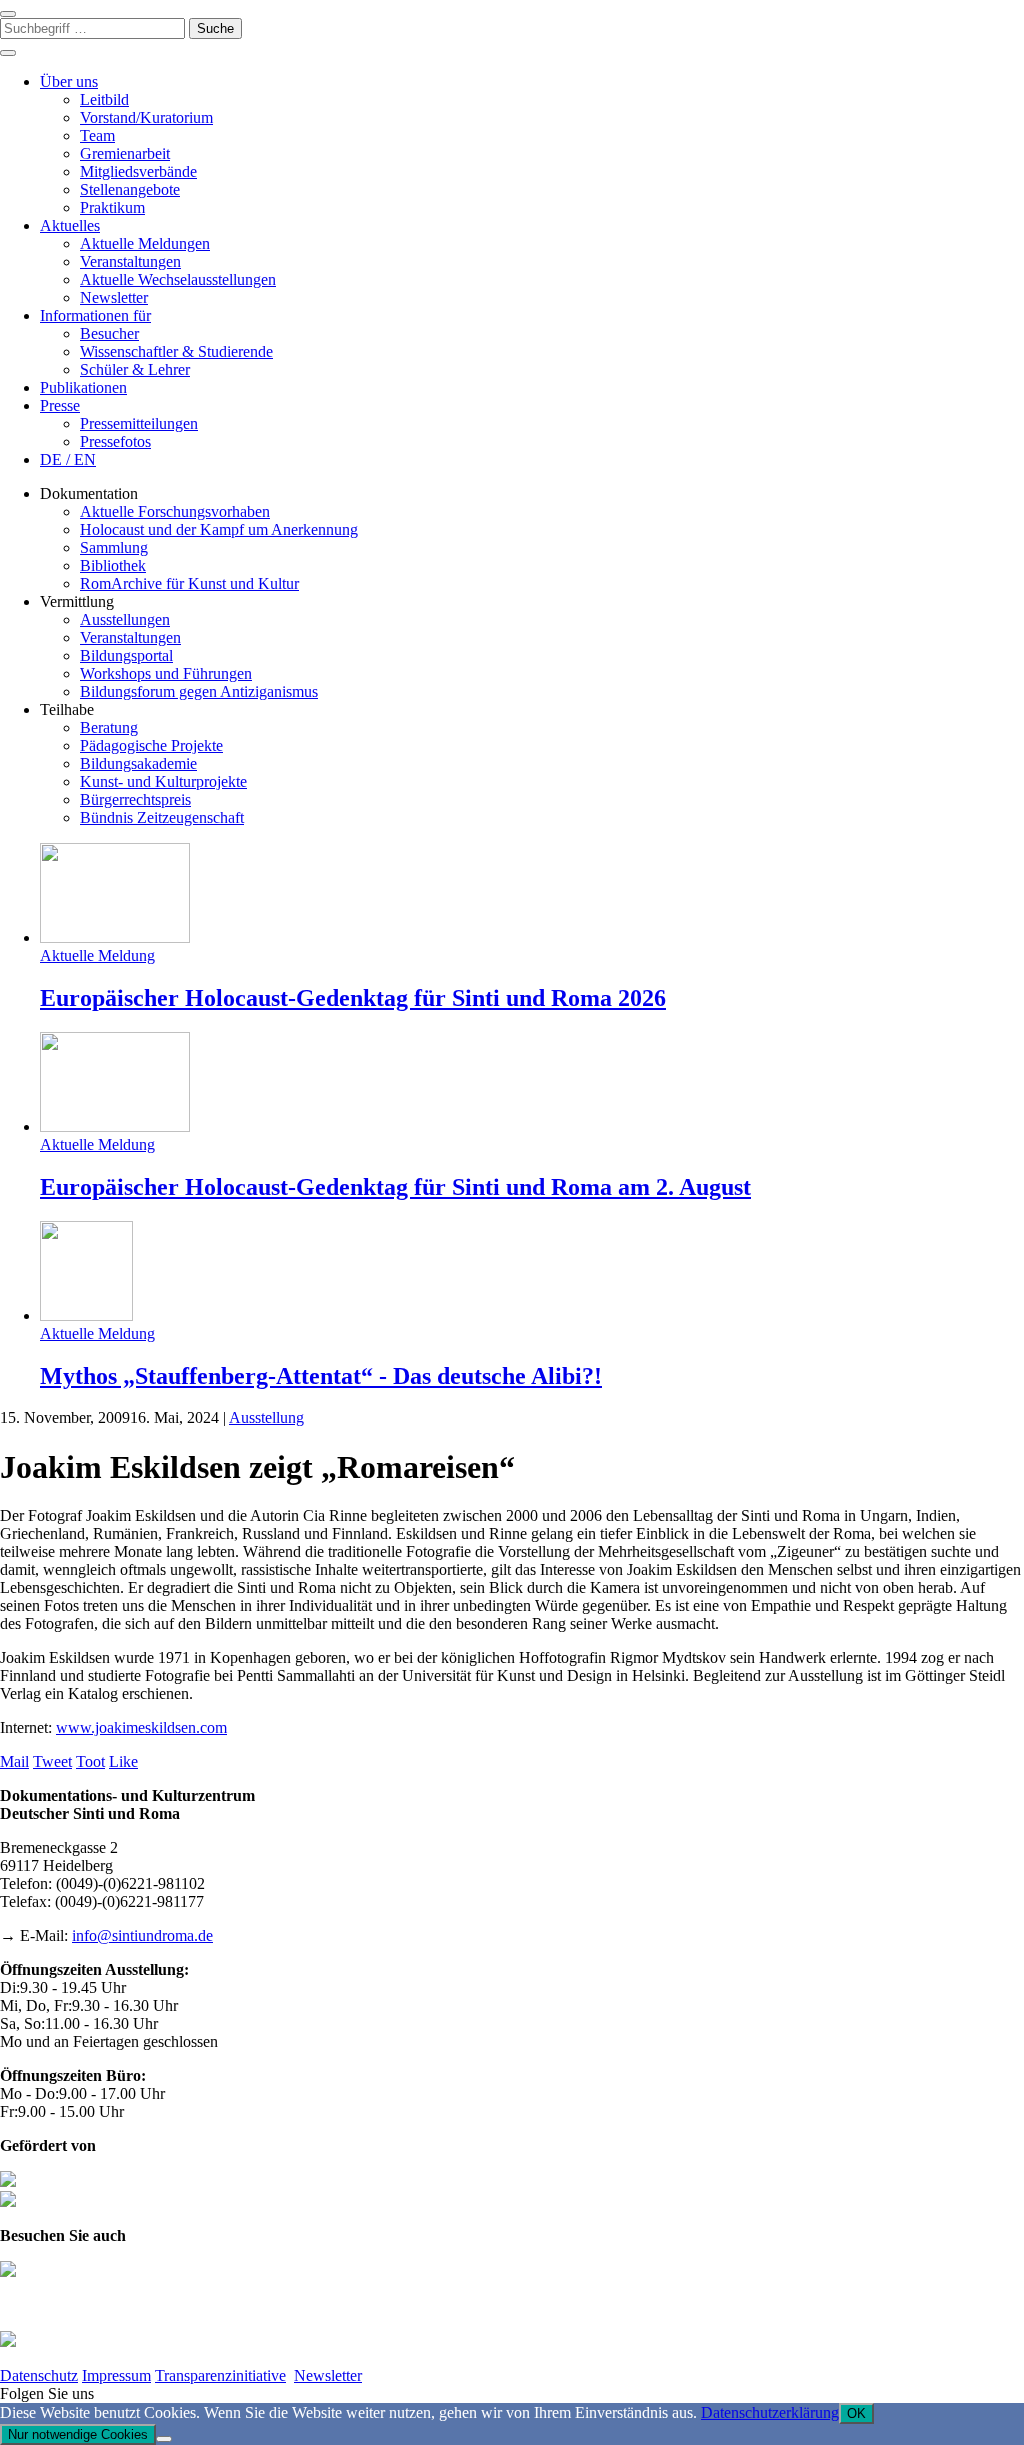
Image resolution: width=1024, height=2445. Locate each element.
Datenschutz (39, 2375)
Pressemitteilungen (139, 423)
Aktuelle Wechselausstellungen (178, 279)
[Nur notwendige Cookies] (164, 2439)
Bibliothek (113, 565)
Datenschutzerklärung (770, 2412)
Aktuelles (70, 225)
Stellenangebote (130, 189)
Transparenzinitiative (220, 2375)
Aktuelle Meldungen (145, 243)
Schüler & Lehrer (135, 369)
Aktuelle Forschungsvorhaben (175, 511)
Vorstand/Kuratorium (146, 117)
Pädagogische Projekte (151, 745)
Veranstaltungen (130, 261)
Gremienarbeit (125, 153)
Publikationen (83, 387)
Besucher (109, 333)
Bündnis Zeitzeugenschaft (162, 817)
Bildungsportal (126, 655)
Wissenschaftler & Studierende (176, 351)
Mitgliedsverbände (138, 171)
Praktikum (112, 207)
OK (856, 2413)
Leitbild (104, 99)
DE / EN (68, 459)
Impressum (116, 2375)
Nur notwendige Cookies (78, 2434)
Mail (14, 1761)
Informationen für (95, 315)
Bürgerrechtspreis (135, 799)
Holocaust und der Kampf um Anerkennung (219, 529)
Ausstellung (266, 1417)
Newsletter (114, 297)
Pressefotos (115, 441)
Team (97, 135)
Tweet (52, 1761)
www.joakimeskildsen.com (141, 1727)
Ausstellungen (125, 619)
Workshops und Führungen (166, 673)
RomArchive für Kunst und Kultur (189, 583)
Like (123, 1761)
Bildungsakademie (138, 763)
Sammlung (114, 547)
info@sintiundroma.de (142, 1935)
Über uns (69, 81)
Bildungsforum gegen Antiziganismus (199, 691)
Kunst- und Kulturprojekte (163, 781)
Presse (60, 405)
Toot (90, 1761)
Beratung (109, 727)
